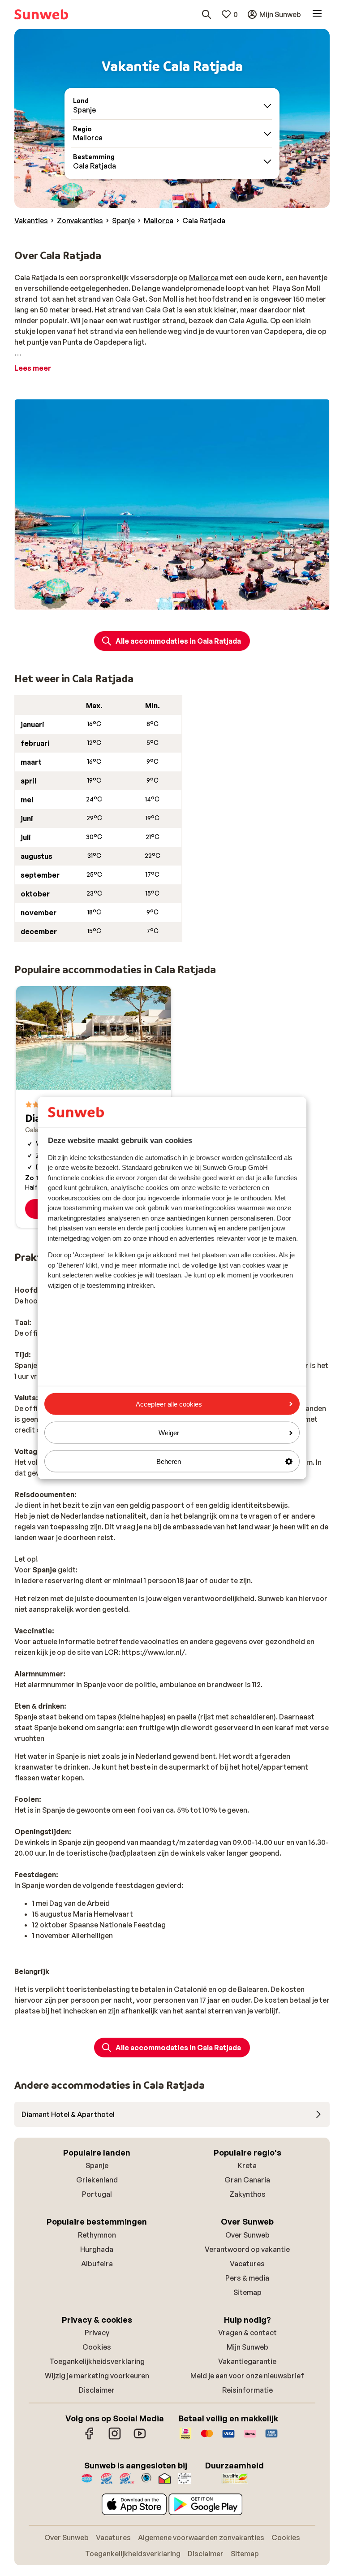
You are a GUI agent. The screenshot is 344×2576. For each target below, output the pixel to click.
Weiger (169, 1432)
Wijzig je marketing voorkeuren (97, 2376)
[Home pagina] (41, 14)
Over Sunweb (247, 2235)
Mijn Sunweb (247, 2347)
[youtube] (140, 2438)
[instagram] (115, 2438)
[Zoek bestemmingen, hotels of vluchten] (206, 14)
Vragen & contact (247, 2333)
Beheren (169, 1461)
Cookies (97, 2347)
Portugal (97, 2194)
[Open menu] (317, 14)
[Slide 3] (172, 601)
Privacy (97, 2333)
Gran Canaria (247, 2180)
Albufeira (97, 2264)
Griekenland (97, 2180)
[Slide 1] (158, 601)
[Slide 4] (179, 601)
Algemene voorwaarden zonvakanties (201, 2537)
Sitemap (247, 2292)
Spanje (97, 2165)
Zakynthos (247, 2194)
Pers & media (247, 2278)
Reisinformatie (247, 2390)
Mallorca (204, 277)
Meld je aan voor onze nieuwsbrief (247, 2376)
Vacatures (247, 2264)
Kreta (247, 2165)
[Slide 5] (186, 601)
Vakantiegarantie (247, 2361)
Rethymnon (97, 2235)
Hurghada (97, 2249)
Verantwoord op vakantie (247, 2249)
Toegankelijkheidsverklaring (97, 2361)
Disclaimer (97, 2390)
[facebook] (90, 2438)
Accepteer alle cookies (169, 1404)
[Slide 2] (165, 601)
